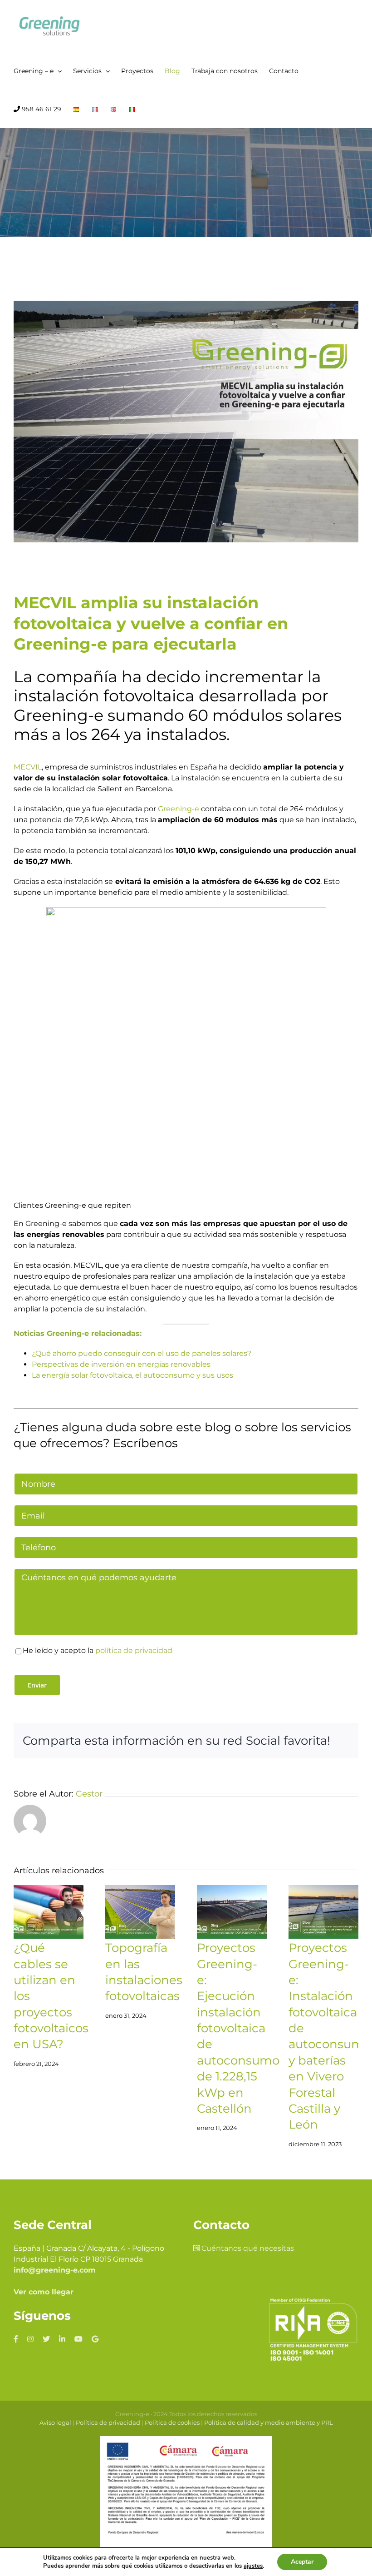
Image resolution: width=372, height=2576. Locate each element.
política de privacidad (134, 1650)
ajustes (253, 2566)
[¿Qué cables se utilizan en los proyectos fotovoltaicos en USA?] (49, 1912)
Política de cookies (172, 2422)
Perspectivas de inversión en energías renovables (121, 1364)
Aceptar (302, 2562)
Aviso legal (55, 2422)
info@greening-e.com (55, 2270)
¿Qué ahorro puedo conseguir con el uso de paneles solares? (142, 1353)
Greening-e (179, 809)
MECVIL (28, 767)
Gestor (89, 1794)
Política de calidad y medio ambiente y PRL (269, 2422)
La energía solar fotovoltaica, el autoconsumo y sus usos (132, 1375)
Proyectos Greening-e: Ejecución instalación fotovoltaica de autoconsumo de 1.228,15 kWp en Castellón (238, 2028)
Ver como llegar (44, 2292)
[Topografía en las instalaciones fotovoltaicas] (140, 1912)
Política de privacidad (108, 2422)
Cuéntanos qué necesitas (247, 2248)
